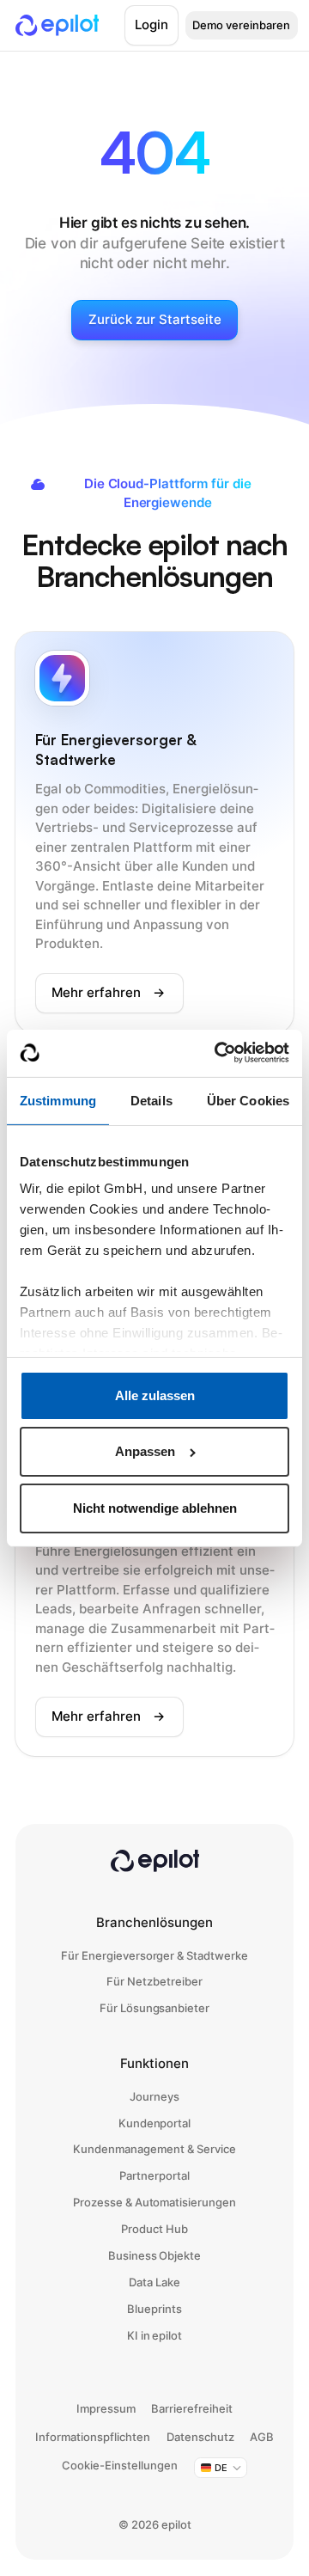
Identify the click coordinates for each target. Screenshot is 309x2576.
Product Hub (154, 2229)
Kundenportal (155, 2123)
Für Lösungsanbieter (154, 2008)
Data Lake (154, 2282)
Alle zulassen (155, 1395)
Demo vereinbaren (241, 25)
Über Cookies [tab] (248, 1101)
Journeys (154, 2096)
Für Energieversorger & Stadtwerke (154, 1955)
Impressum (106, 2408)
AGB (262, 2437)
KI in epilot (155, 2335)
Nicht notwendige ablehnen (155, 1508)
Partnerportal (154, 2175)
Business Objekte (154, 2255)
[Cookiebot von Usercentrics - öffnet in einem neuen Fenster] (219, 1052)
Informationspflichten (93, 2437)
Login (151, 24)
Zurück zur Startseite (155, 319)
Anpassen (145, 1451)
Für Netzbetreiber (154, 1981)
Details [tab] (151, 1101)
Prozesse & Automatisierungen (154, 2202)
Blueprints (154, 2309)
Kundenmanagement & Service (154, 2149)
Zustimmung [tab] (58, 1101)
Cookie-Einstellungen (120, 2465)
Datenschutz (200, 2437)
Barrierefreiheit (192, 2408)
